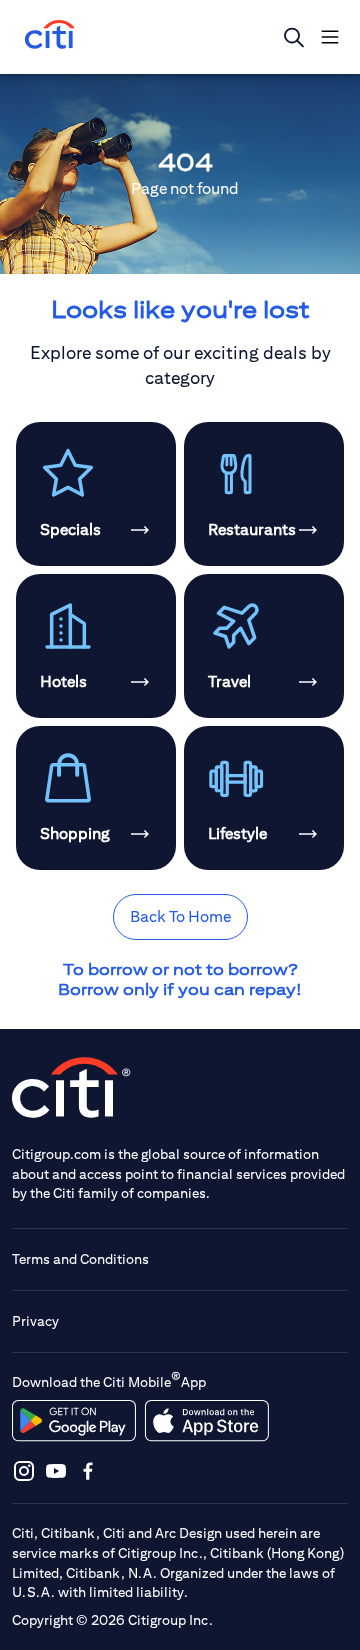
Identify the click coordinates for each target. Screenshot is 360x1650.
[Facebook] (88, 1470)
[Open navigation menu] (330, 37)
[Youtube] (56, 1470)
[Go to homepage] (50, 36)
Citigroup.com (56, 1154)
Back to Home (180, 916)
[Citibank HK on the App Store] (206, 1421)
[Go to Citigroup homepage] (72, 1087)
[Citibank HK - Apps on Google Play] (74, 1421)
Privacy (35, 1321)
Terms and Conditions (80, 1259)
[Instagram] (24, 1470)
